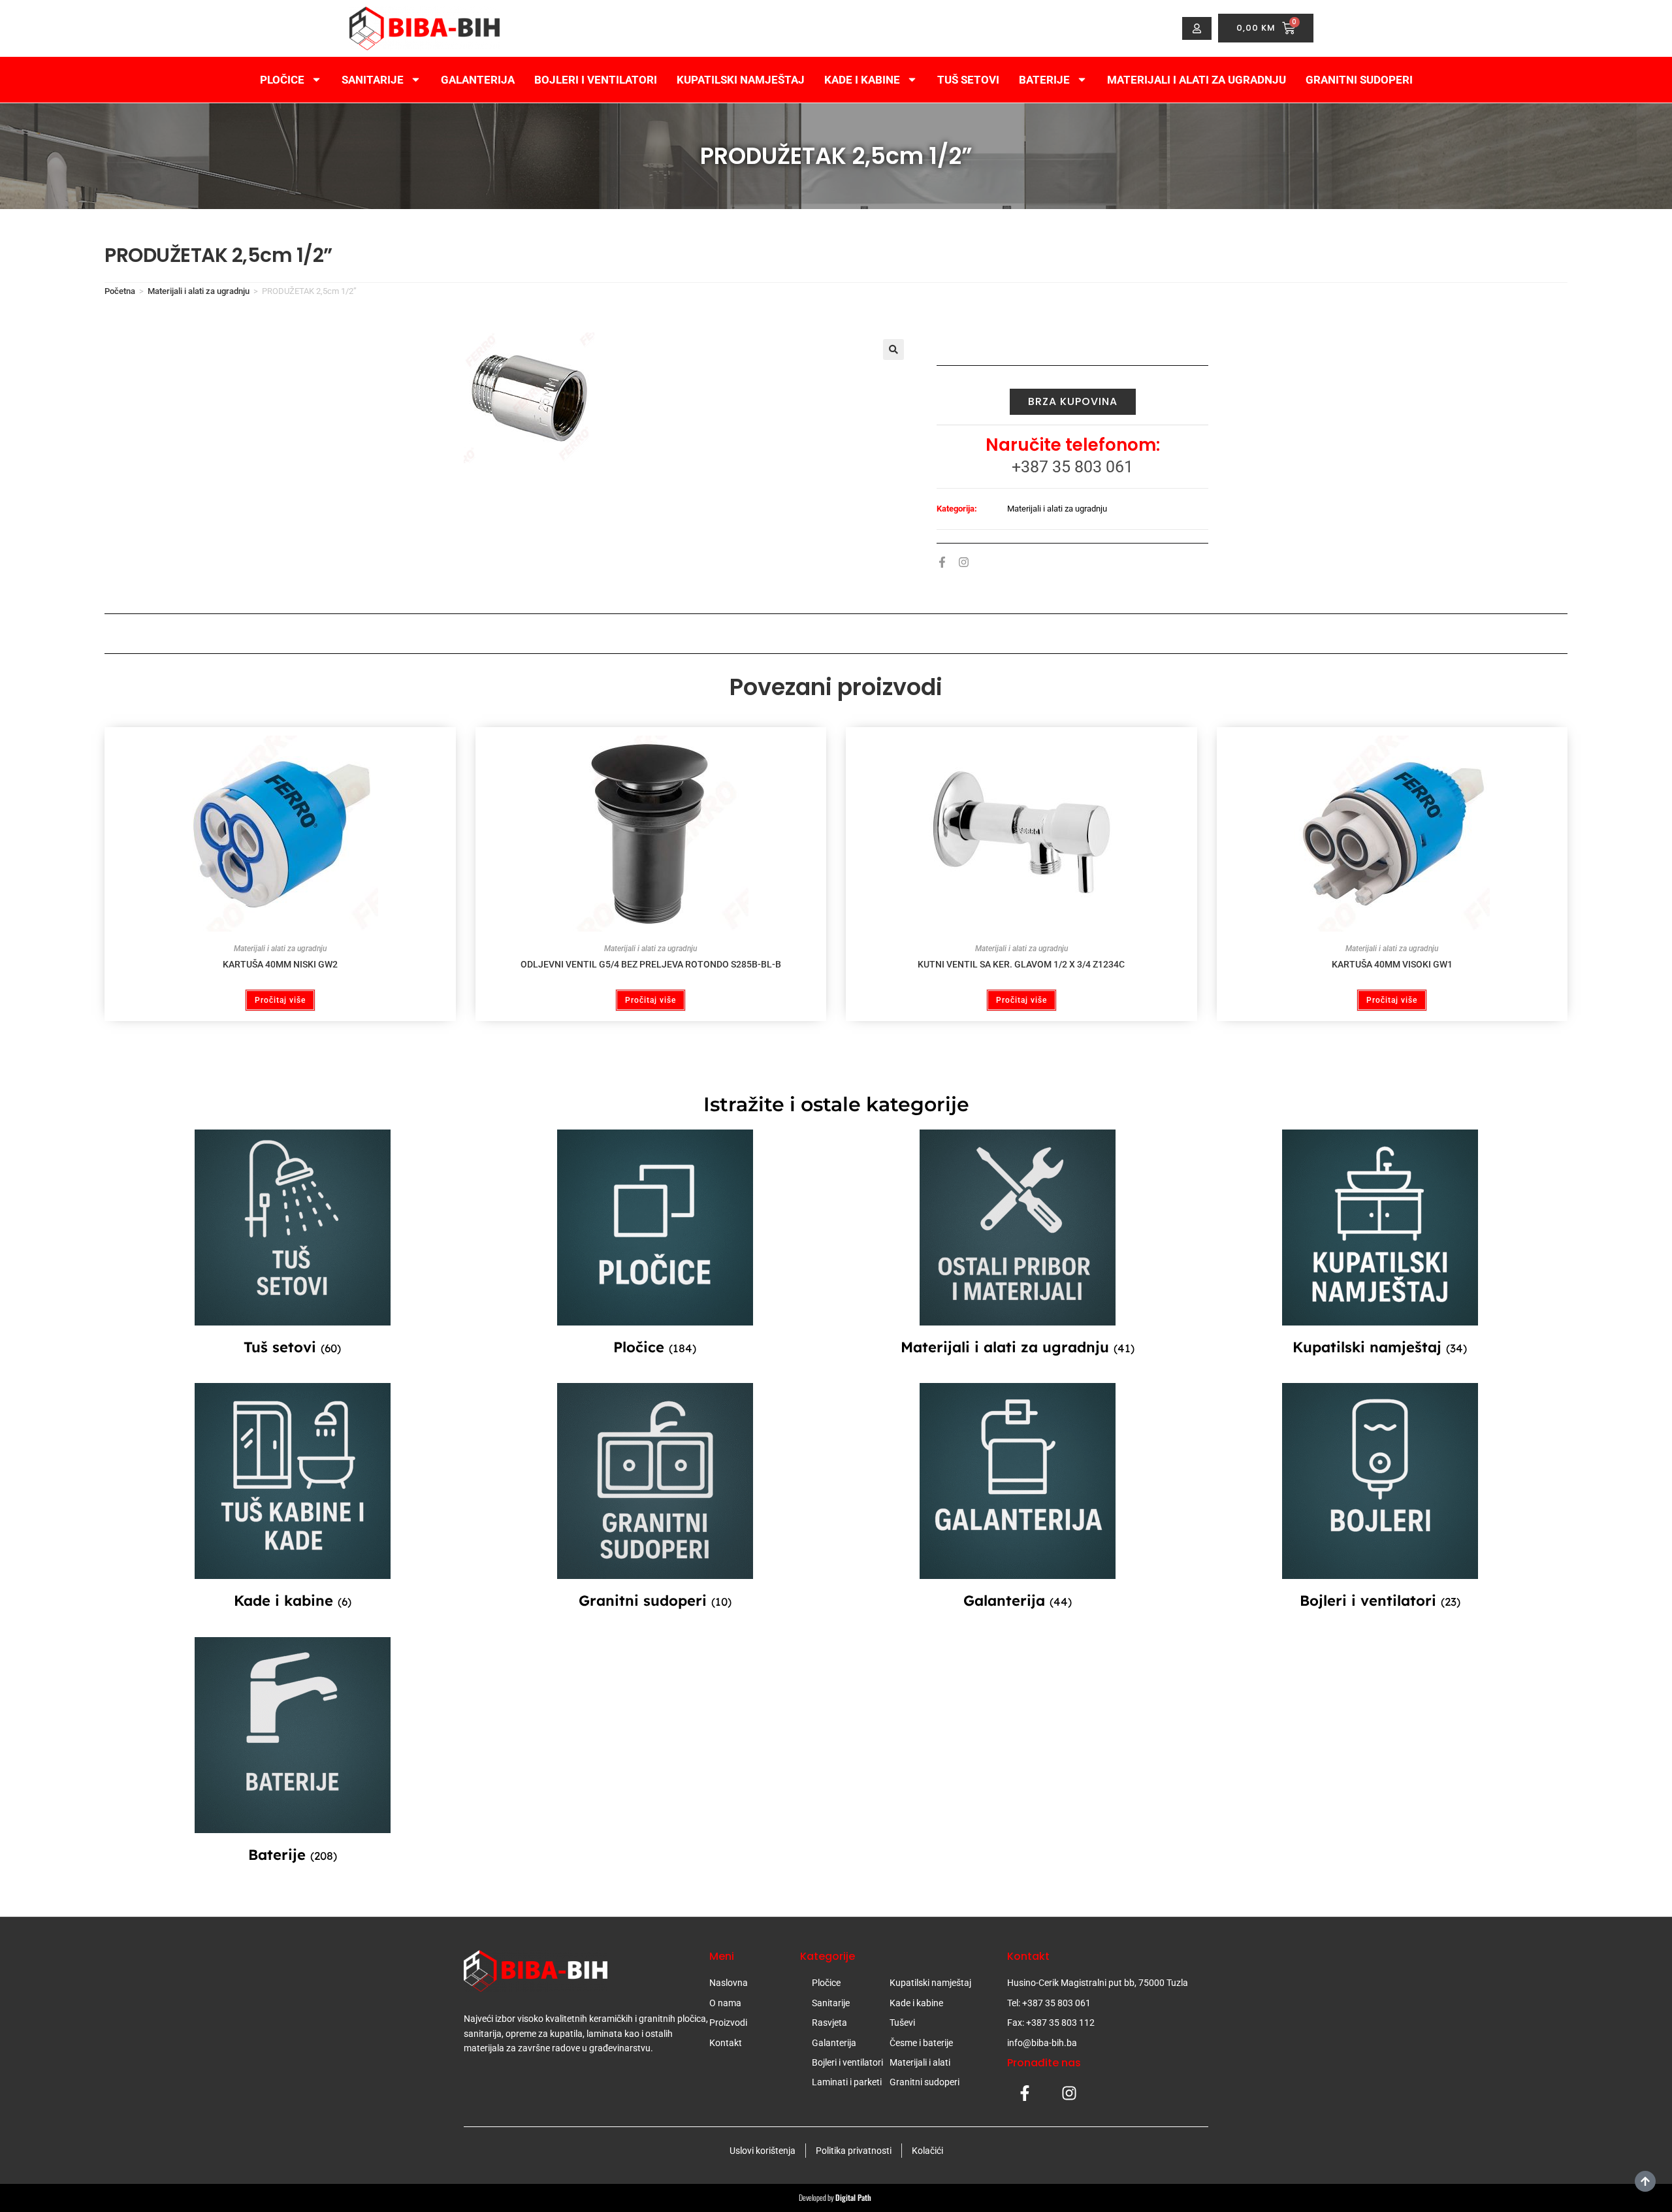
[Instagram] (964, 562)
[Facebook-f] (942, 562)
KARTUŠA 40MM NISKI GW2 (280, 964)
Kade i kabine (862, 80)
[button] (893, 350)
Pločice (282, 80)
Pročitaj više (280, 1000)
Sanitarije (373, 80)
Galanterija (478, 80)
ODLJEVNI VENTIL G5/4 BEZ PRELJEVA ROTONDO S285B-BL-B (651, 964)
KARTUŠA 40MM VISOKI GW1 (1392, 964)
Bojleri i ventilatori (596, 80)
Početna (120, 291)
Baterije (1044, 80)
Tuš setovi (968, 80)
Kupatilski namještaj (741, 80)
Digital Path (854, 2197)
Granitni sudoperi (1359, 80)
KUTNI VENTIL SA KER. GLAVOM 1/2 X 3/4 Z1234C (1021, 964)
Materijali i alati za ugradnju (1197, 80)
